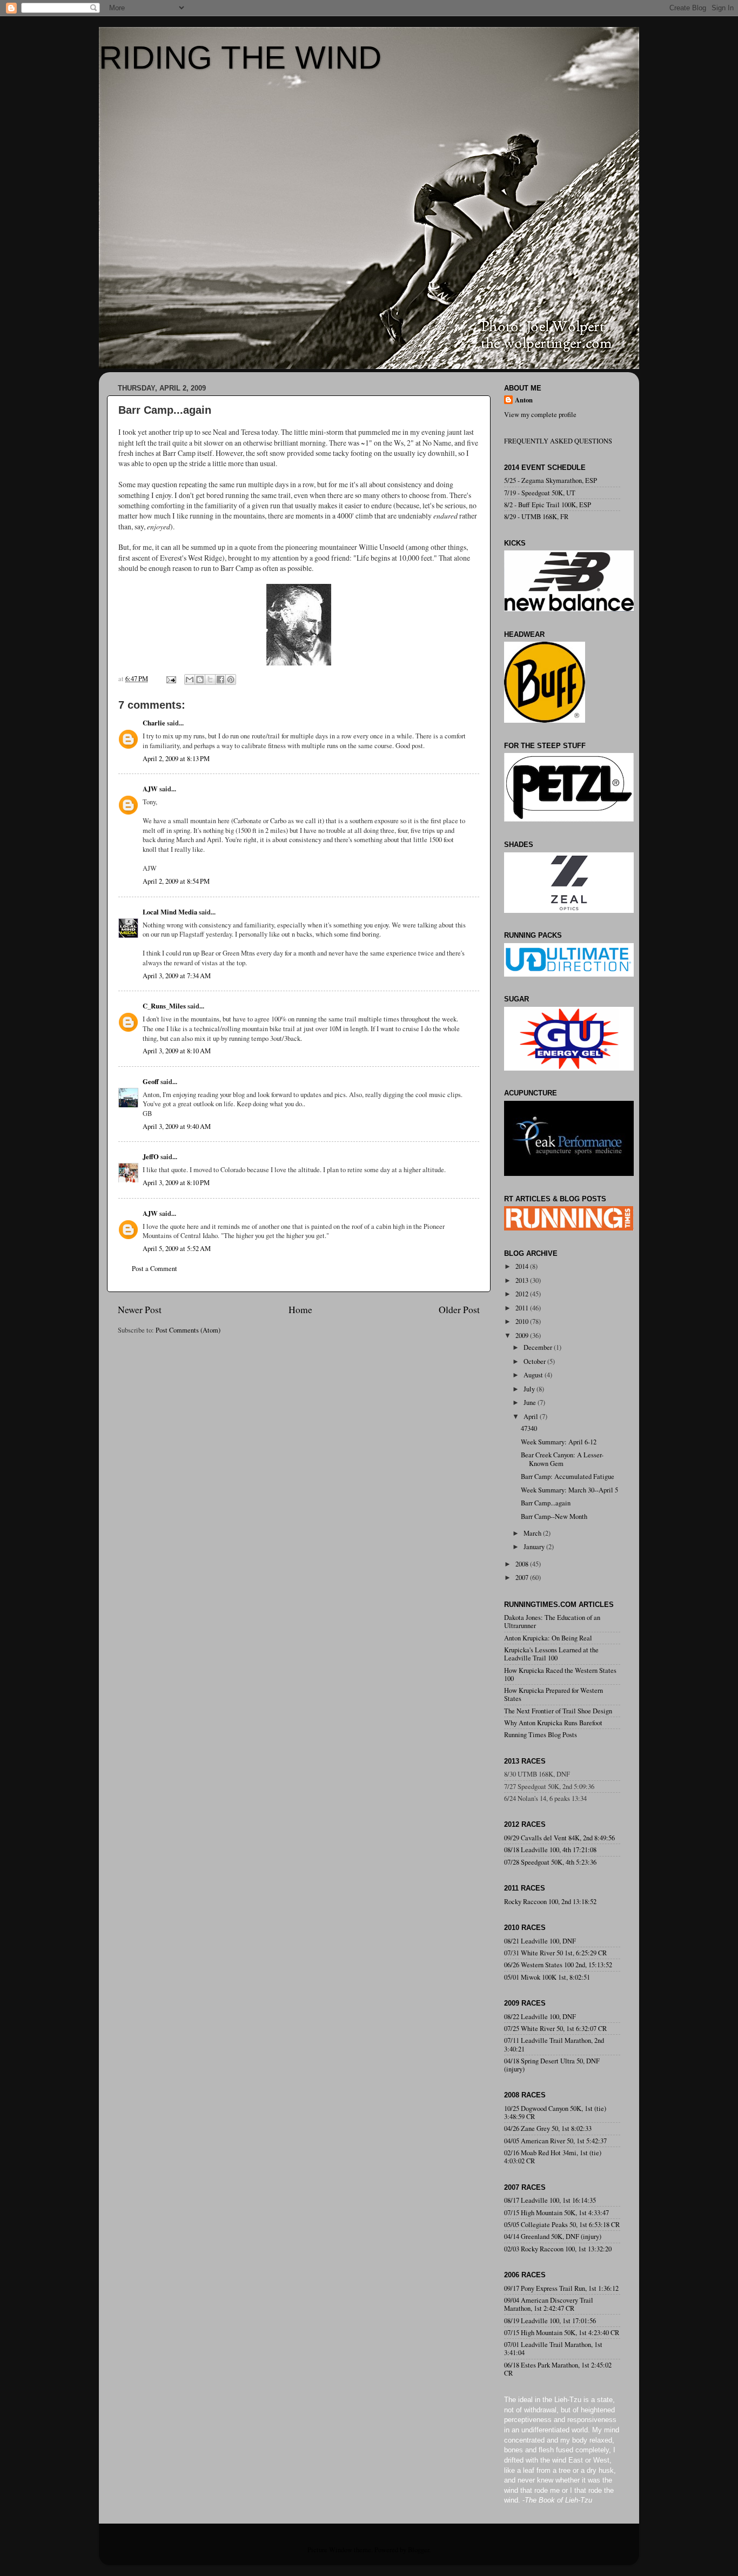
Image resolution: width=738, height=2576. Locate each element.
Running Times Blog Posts (541, 1735)
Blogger (418, 2550)
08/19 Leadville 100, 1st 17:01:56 (550, 2321)
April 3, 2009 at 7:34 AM (177, 976)
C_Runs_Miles (164, 1006)
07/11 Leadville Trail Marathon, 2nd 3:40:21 (554, 2044)
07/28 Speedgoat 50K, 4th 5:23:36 (550, 1862)
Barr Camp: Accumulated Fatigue (568, 1477)
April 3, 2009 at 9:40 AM (177, 1126)
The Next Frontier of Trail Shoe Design (558, 1711)
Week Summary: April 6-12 (559, 1442)
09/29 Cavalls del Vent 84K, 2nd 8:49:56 (559, 1838)
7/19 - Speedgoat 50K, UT (540, 493)
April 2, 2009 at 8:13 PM (176, 759)
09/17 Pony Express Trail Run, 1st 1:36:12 (561, 2288)
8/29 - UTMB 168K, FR (536, 517)
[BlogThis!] (200, 680)
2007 (523, 1578)
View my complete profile (540, 415)
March (533, 1533)
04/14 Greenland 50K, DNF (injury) (553, 2237)
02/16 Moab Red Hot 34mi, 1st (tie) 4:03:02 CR (553, 2157)
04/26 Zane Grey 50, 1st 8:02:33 (548, 2128)
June (531, 1403)
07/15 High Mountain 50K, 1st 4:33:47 (556, 2213)
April (532, 1417)
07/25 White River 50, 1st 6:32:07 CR (555, 2029)
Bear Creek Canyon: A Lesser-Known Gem (562, 1459)
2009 (523, 1336)
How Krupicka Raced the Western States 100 (560, 1674)
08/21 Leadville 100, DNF (540, 1941)
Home (300, 1309)
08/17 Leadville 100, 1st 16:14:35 (550, 2200)
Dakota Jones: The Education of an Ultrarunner (552, 1622)
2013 (523, 1280)
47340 (529, 1428)
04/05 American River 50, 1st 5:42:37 (555, 2141)
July (530, 1389)
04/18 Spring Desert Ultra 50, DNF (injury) (552, 2065)
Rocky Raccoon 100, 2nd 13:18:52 (550, 1902)
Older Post (459, 1309)
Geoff (151, 1081)
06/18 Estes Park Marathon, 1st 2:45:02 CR (558, 2369)
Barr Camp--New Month (554, 1516)
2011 (523, 1308)
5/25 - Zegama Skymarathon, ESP (551, 480)
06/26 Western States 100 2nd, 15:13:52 (558, 1965)
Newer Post (140, 1309)
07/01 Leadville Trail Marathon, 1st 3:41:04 (553, 2349)
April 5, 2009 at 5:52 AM (177, 1249)
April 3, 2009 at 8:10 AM (177, 1051)
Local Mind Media (170, 912)
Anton (524, 400)
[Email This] (190, 680)
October (535, 1361)
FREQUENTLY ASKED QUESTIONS (558, 441)
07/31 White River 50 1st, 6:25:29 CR (555, 1953)
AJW (150, 789)
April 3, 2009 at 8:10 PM (176, 1183)
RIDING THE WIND (240, 58)
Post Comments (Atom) (188, 1330)
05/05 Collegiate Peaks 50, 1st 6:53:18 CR (562, 2225)
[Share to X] (210, 680)
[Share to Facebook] (220, 680)
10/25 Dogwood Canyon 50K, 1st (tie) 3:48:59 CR (555, 2113)
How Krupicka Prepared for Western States (553, 1694)
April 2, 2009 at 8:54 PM (176, 881)
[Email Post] (170, 679)
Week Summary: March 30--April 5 (569, 1490)
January (535, 1547)
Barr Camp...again (546, 1503)
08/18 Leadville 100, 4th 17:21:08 (550, 1850)
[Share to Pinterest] (231, 680)
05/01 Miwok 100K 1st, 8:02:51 (547, 1977)
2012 (523, 1294)
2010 (523, 1321)
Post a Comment (155, 1269)
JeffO (151, 1156)
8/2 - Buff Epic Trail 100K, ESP (548, 505)
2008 (523, 1564)
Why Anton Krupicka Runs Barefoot (553, 1723)
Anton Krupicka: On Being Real (548, 1638)
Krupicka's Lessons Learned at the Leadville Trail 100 (551, 1654)
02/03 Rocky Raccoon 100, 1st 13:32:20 (558, 2249)
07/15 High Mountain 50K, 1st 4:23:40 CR (562, 2333)
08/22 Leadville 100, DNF (540, 2017)
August (534, 1375)
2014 (523, 1266)
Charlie (154, 723)
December (539, 1347)
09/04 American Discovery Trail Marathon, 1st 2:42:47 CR (549, 2304)
